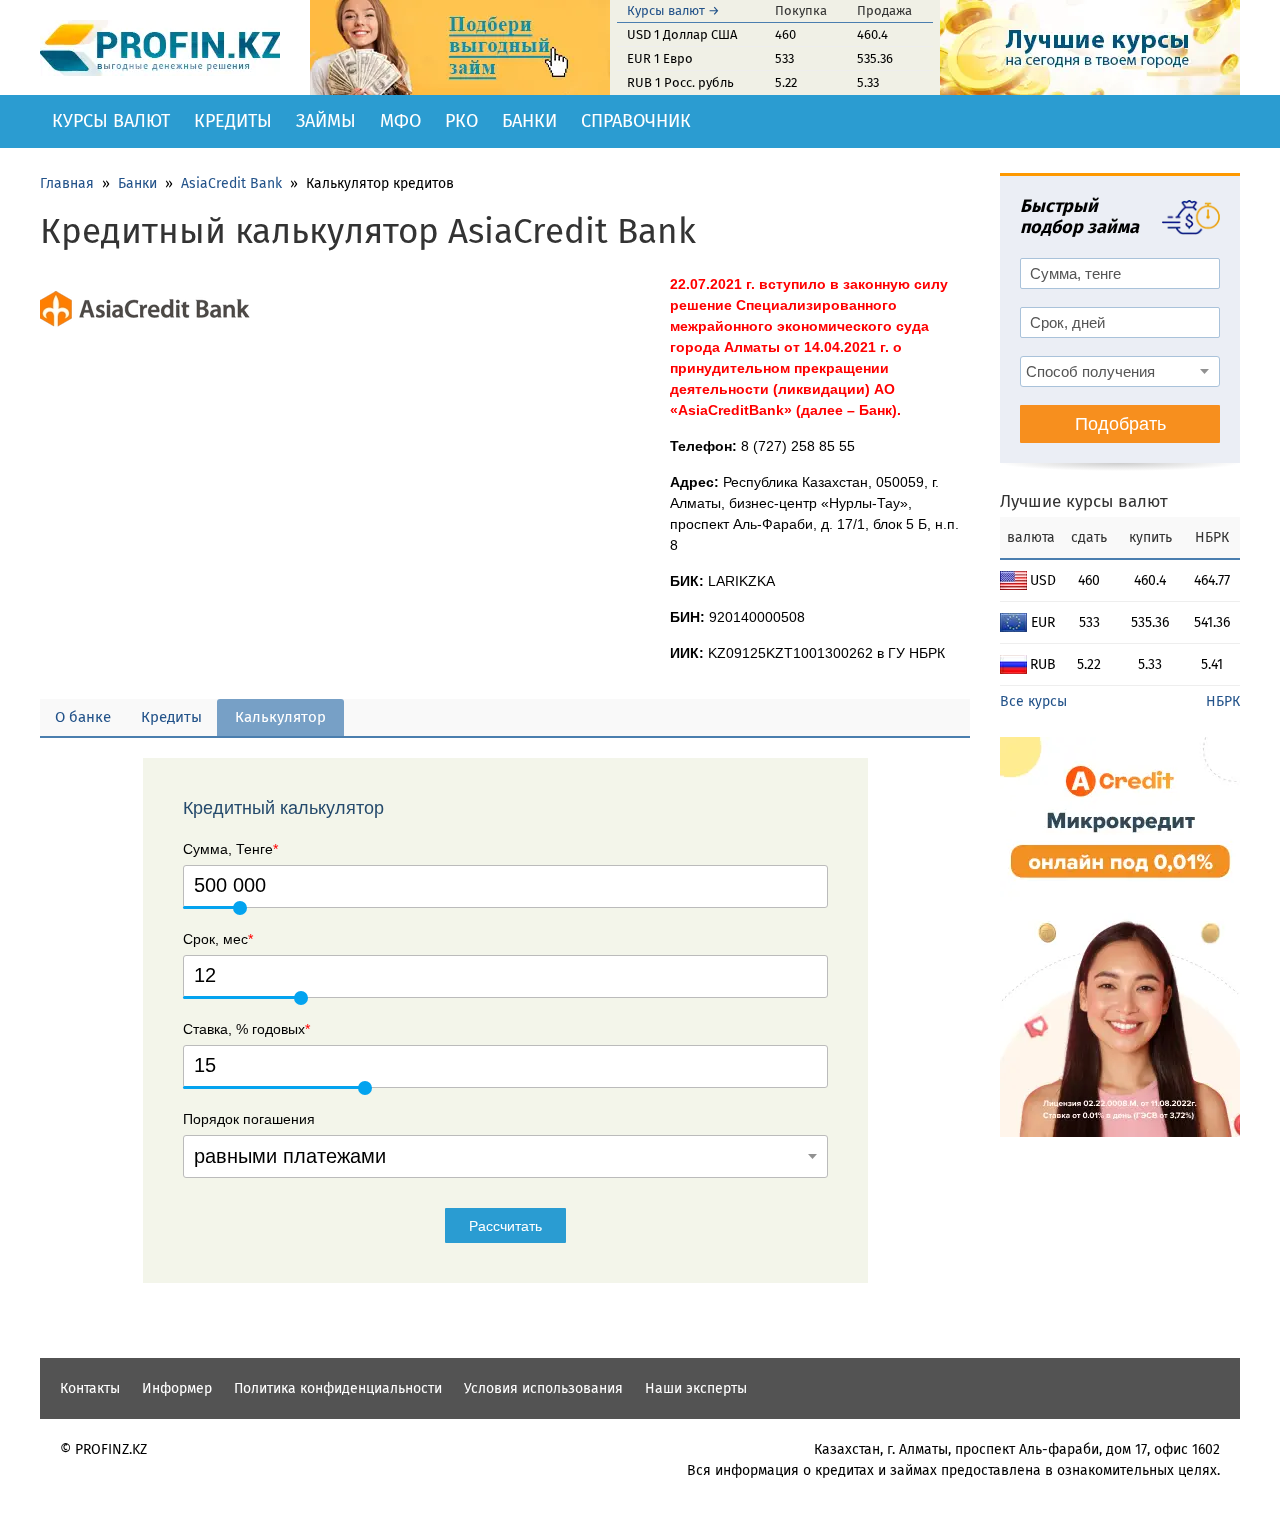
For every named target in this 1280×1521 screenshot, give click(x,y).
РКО (461, 121)
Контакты (90, 1388)
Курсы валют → (673, 10)
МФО (400, 121)
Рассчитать (505, 1226)
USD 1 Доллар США (682, 34)
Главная (67, 183)
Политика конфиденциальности (338, 1388)
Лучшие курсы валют (1084, 501)
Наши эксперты (696, 1388)
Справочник (636, 121)
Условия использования (543, 1388)
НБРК (1223, 701)
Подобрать (1120, 424)
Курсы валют (111, 121)
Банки (529, 121)
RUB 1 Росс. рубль (680, 82)
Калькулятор (280, 717)
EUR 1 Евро (660, 58)
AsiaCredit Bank (231, 183)
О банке (83, 717)
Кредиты (233, 121)
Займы (326, 121)
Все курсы (1033, 701)
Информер (177, 1388)
